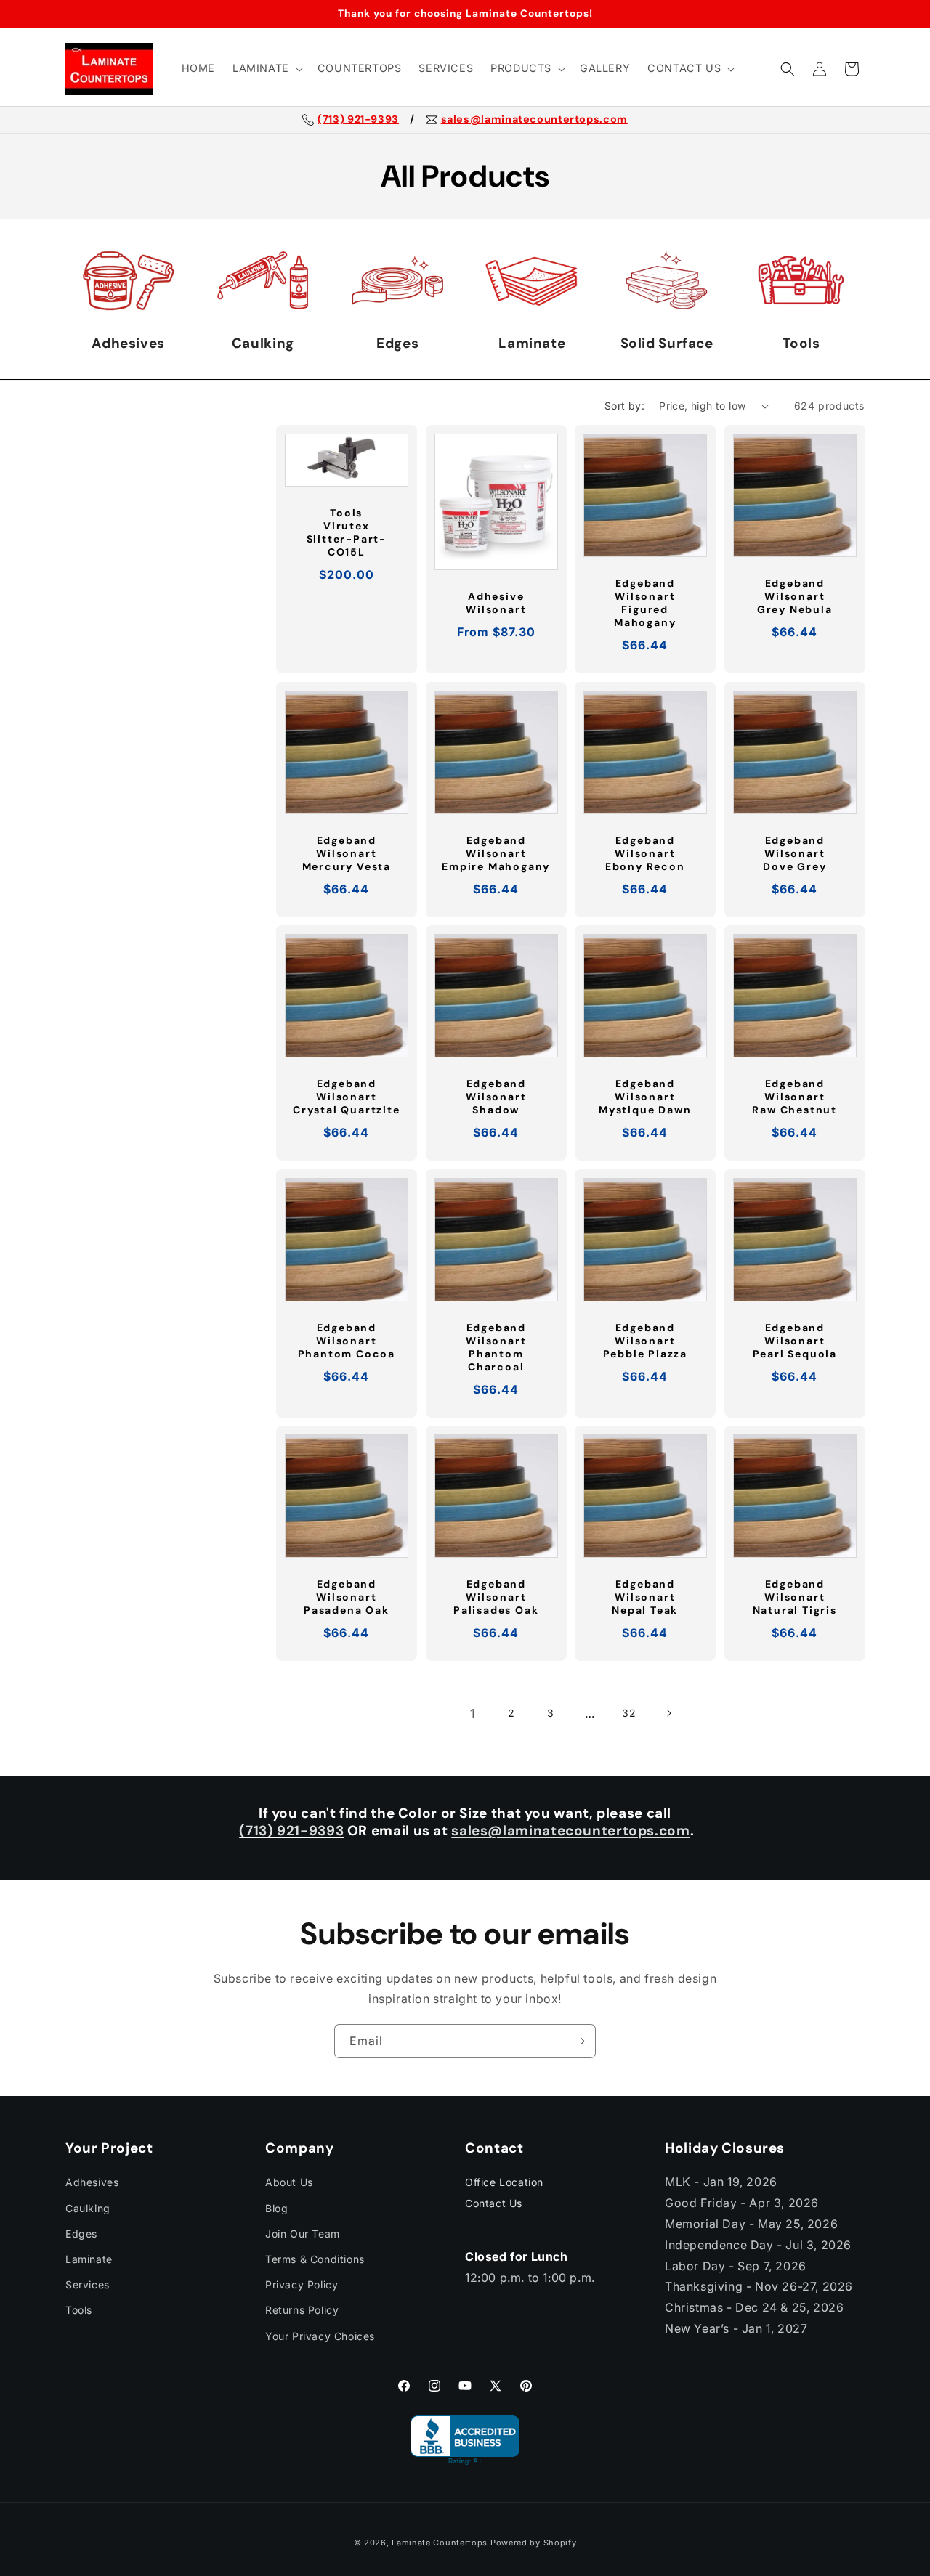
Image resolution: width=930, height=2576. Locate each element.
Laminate (89, 2259)
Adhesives (92, 2182)
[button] (266, 69)
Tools (79, 2310)
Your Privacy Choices (320, 2336)
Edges (81, 2234)
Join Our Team (303, 2234)
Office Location (504, 2182)
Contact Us (494, 2203)
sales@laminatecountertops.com (534, 120)
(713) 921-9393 (358, 120)
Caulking (88, 2208)
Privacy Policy (302, 2284)
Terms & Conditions (315, 2259)
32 (629, 1713)
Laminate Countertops (440, 2543)
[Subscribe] (579, 2041)
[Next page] (668, 1713)
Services (88, 2284)
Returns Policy (302, 2310)
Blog (276, 2208)
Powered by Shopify (534, 2543)
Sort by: (624, 406)
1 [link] (473, 1713)
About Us (289, 2182)
